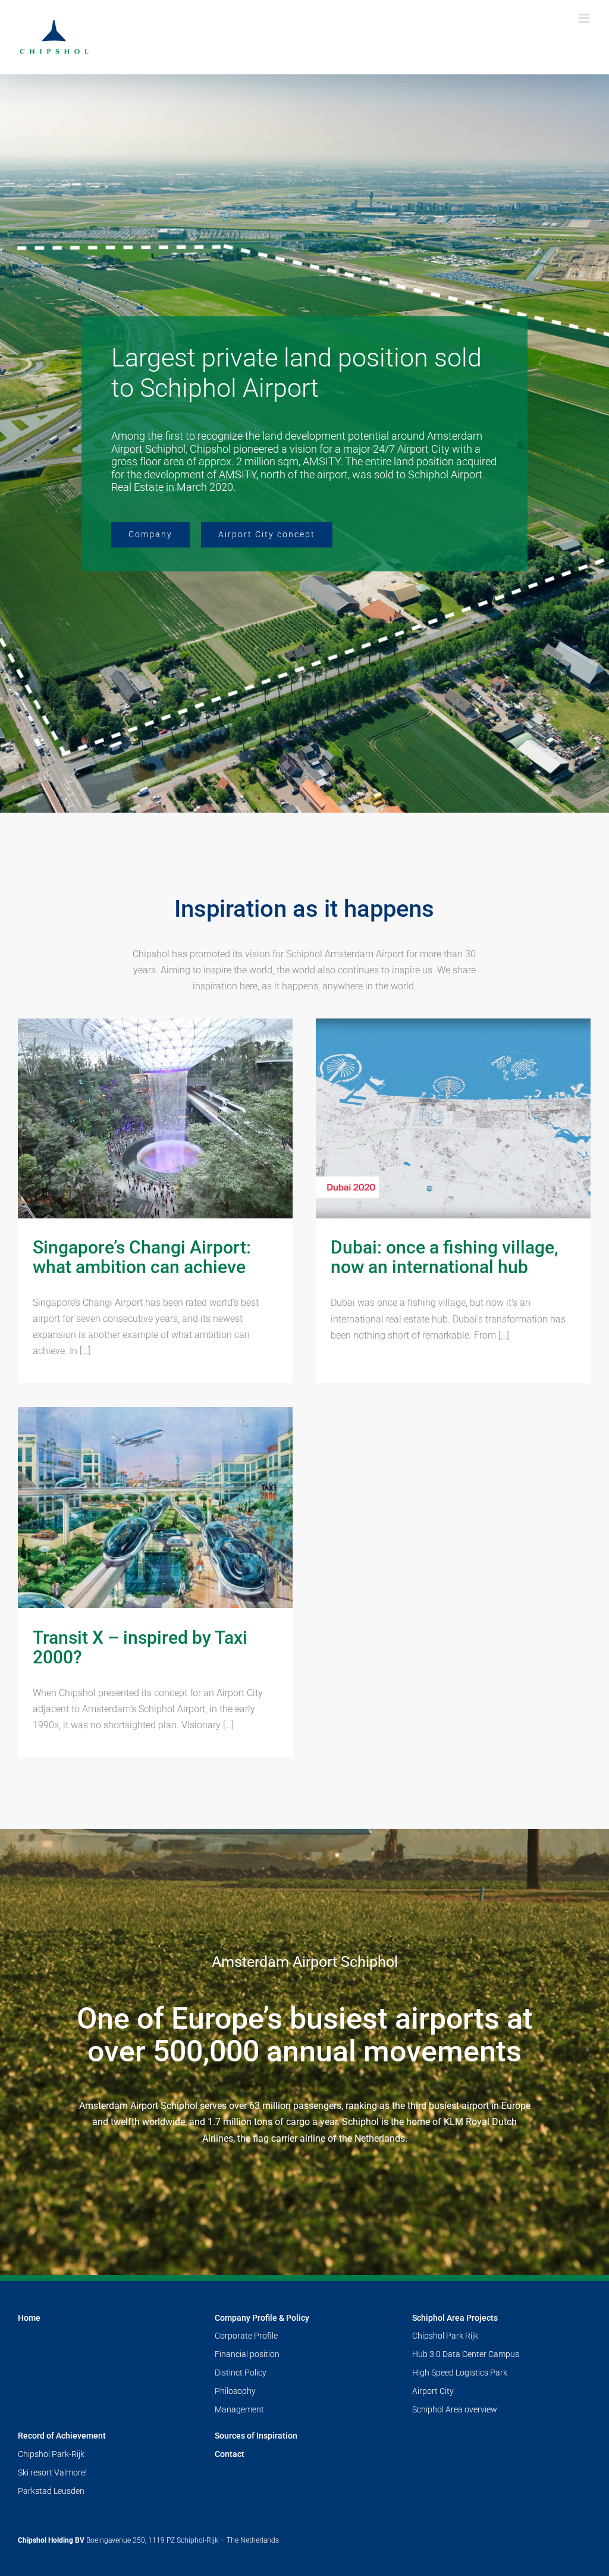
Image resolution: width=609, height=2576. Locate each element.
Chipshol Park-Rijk (51, 2454)
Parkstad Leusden (51, 2491)
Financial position (247, 2354)
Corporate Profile (246, 2336)
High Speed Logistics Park (460, 2373)
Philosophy (235, 2391)
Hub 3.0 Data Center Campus (466, 2354)
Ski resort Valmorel (52, 2472)
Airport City (433, 2391)
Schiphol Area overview (455, 2409)
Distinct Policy (241, 2373)
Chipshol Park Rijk (445, 2336)
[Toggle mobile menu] (585, 18)
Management (239, 2409)
